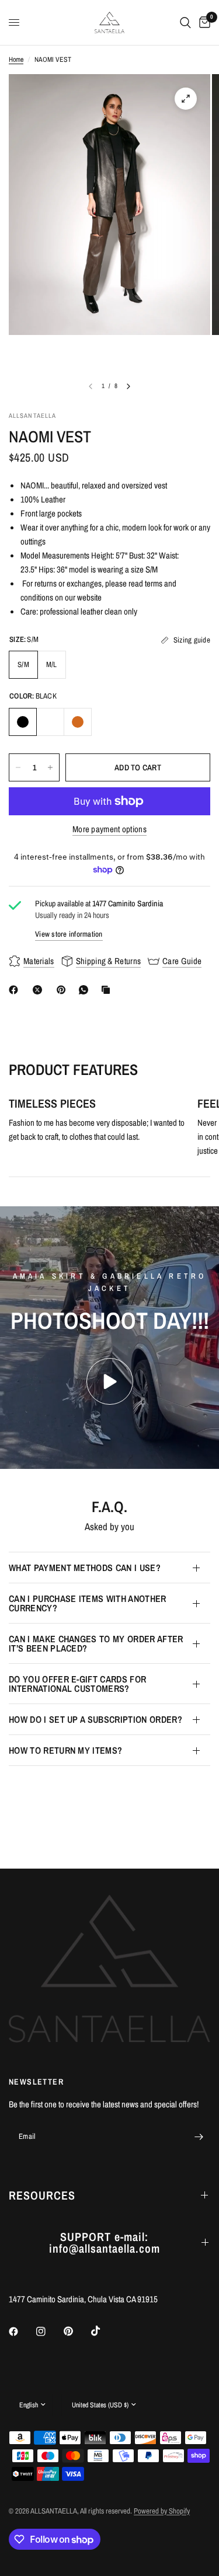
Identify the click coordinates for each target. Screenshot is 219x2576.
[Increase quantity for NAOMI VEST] (50, 767)
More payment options (109, 829)
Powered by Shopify (162, 2511)
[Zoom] (186, 99)
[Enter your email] (199, 2137)
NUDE (50, 722)
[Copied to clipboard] (108, 990)
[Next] (128, 386)
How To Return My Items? (65, 1750)
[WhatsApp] (86, 990)
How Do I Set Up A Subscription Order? (95, 1719)
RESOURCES (42, 2195)
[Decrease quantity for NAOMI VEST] (18, 767)
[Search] (185, 22)
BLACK (23, 722)
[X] (40, 990)
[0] (203, 22)
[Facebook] (16, 990)
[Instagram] (49, 2331)
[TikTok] (104, 2331)
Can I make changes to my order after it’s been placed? (96, 1643)
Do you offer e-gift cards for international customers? (77, 1684)
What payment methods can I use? (85, 1568)
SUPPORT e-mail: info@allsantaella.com (105, 2242)
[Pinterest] (64, 990)
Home (16, 60)
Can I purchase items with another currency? (88, 1603)
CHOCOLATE (78, 722)
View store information (69, 934)
